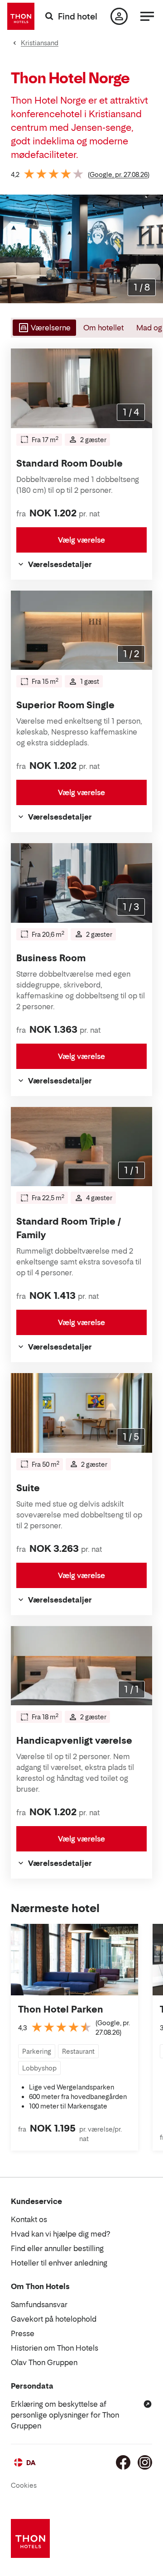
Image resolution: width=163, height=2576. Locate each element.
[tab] (43, 328)
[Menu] (147, 16)
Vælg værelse (81, 540)
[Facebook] (123, 2462)
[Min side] (119, 16)
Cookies (24, 2485)
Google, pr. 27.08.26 (119, 174)
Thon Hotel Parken (61, 2009)
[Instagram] (145, 2462)
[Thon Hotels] (21, 16)
